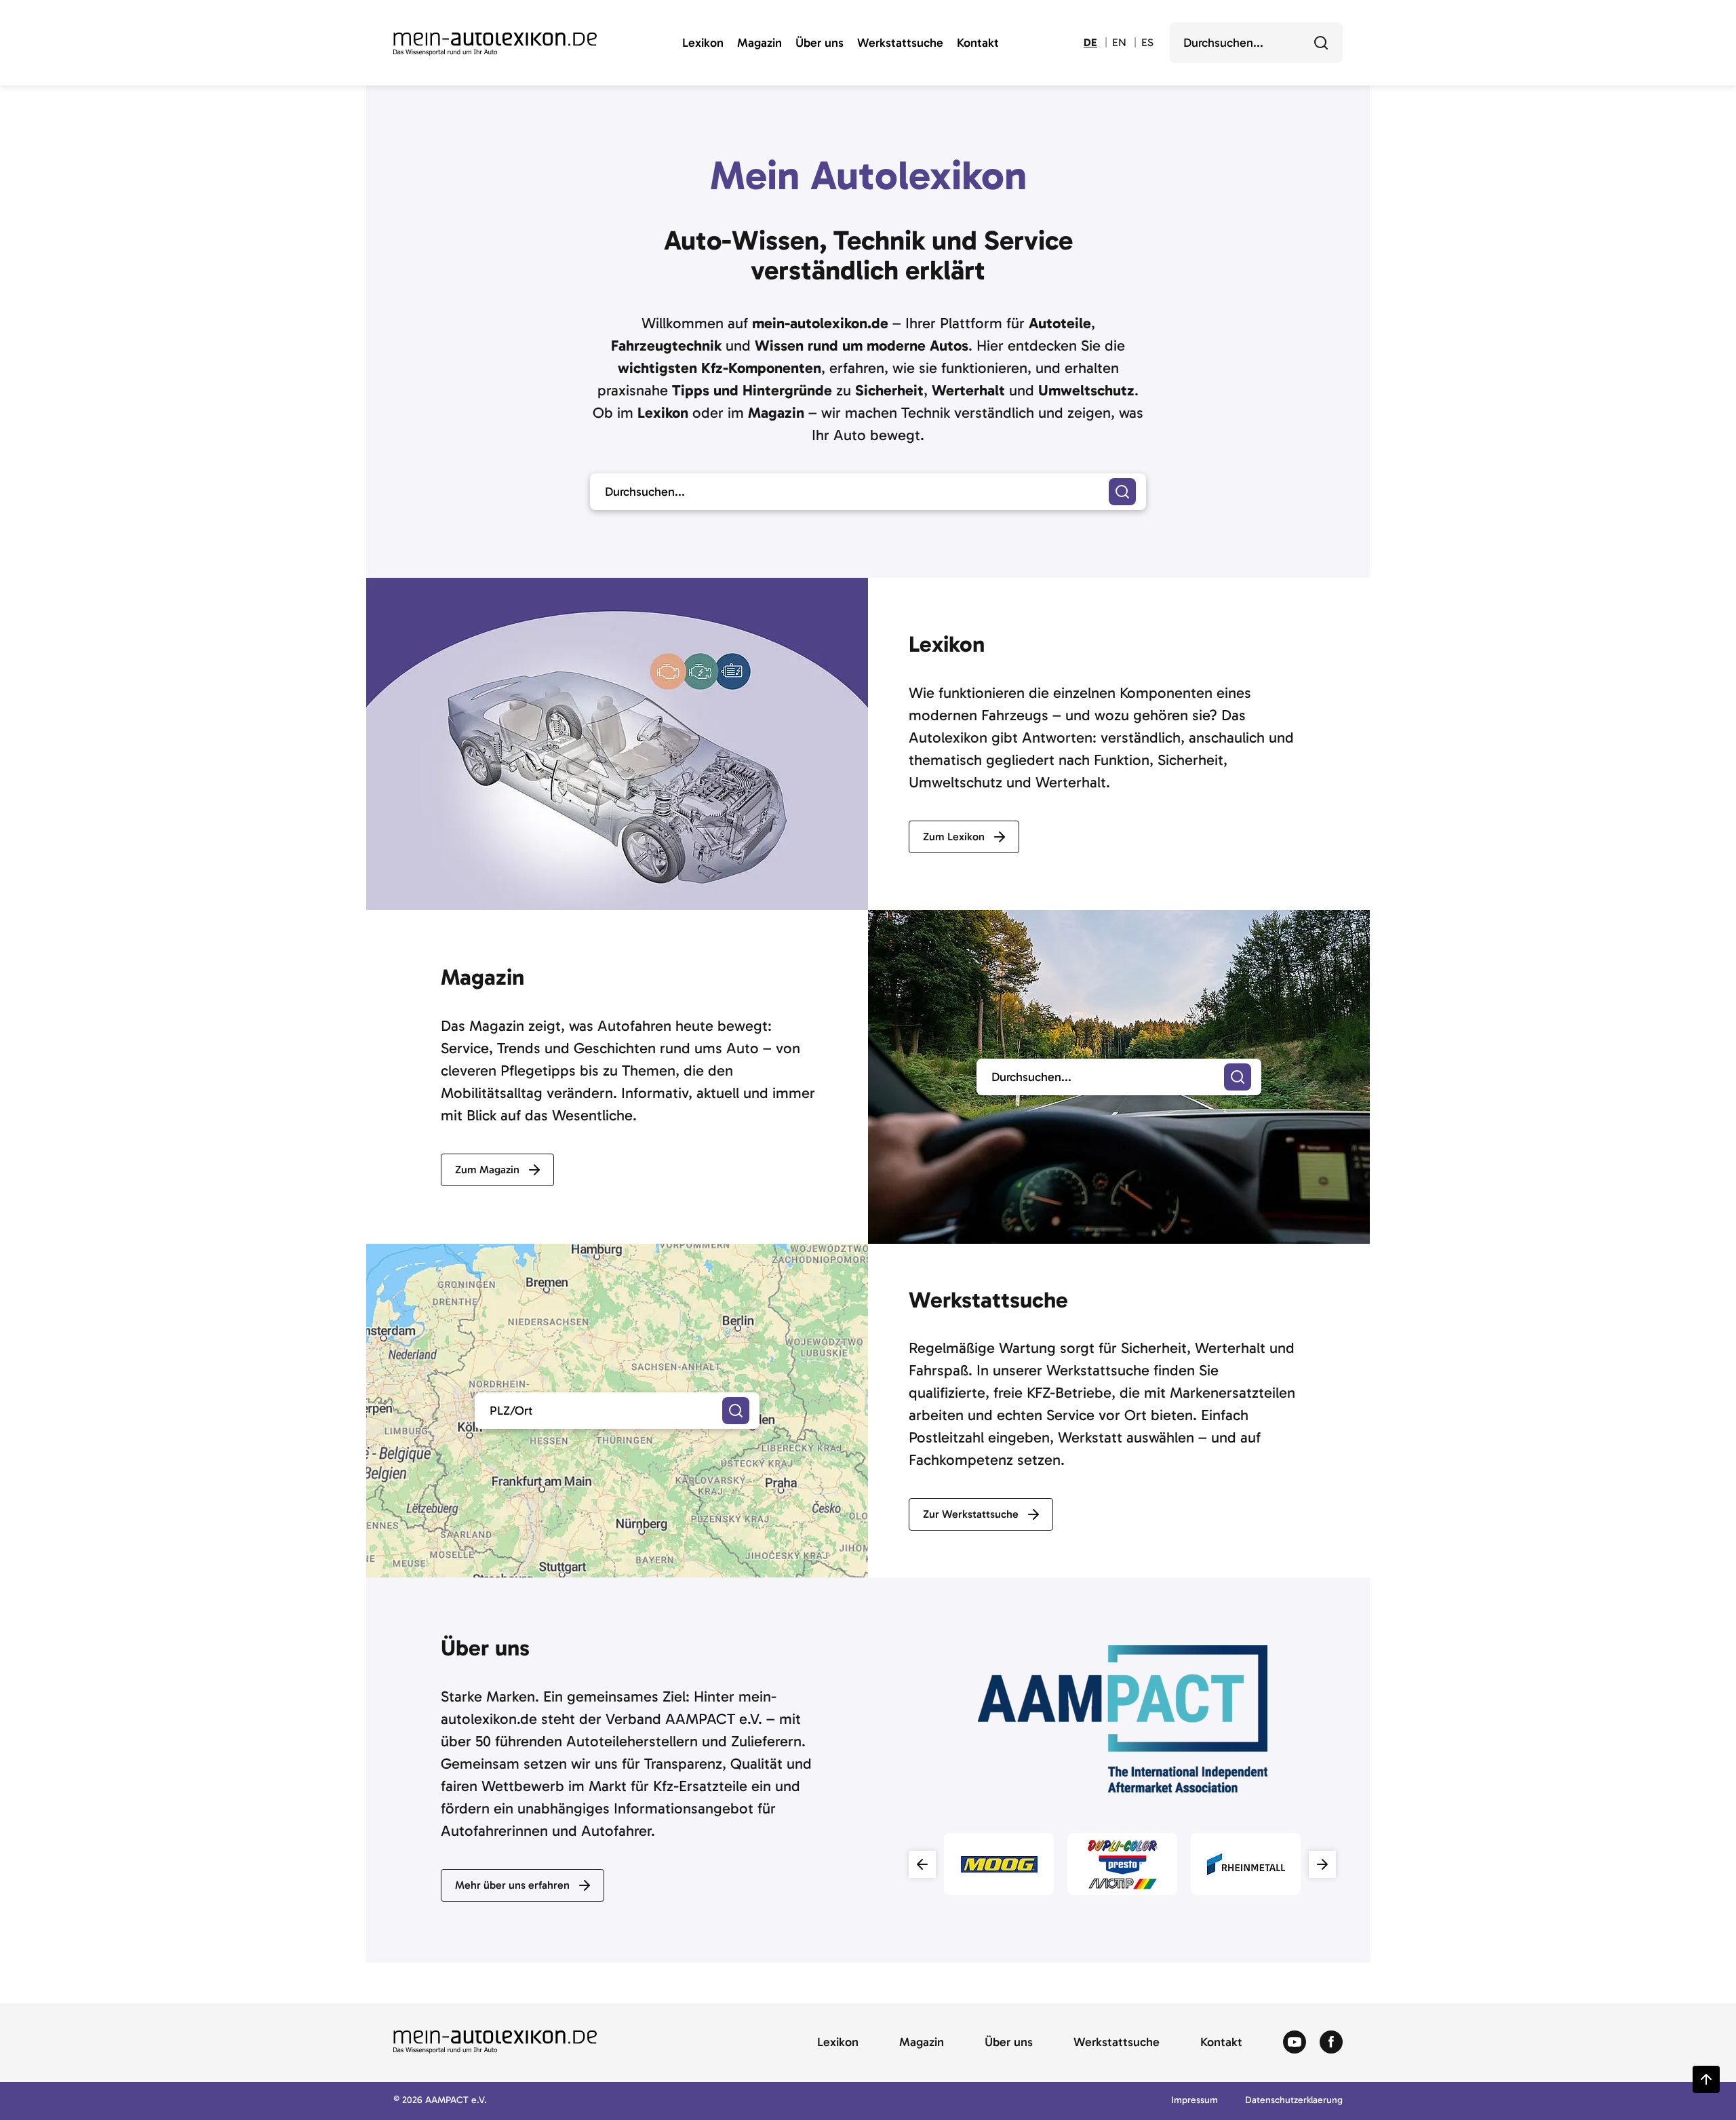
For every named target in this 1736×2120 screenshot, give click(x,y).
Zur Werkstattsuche (971, 1514)
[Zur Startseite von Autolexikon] (495, 44)
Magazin (759, 43)
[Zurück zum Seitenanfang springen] (1706, 2079)
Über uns (820, 43)
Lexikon (703, 43)
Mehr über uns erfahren (512, 1885)
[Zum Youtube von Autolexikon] (1295, 2043)
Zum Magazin (487, 1170)
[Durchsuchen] (1321, 43)
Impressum (1195, 2101)
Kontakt (978, 43)
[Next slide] (1322, 1864)
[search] (1238, 1077)
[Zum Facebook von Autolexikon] (1331, 2043)
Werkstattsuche (900, 43)
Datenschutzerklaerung (1294, 2101)
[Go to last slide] (922, 1864)
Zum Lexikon (954, 837)
